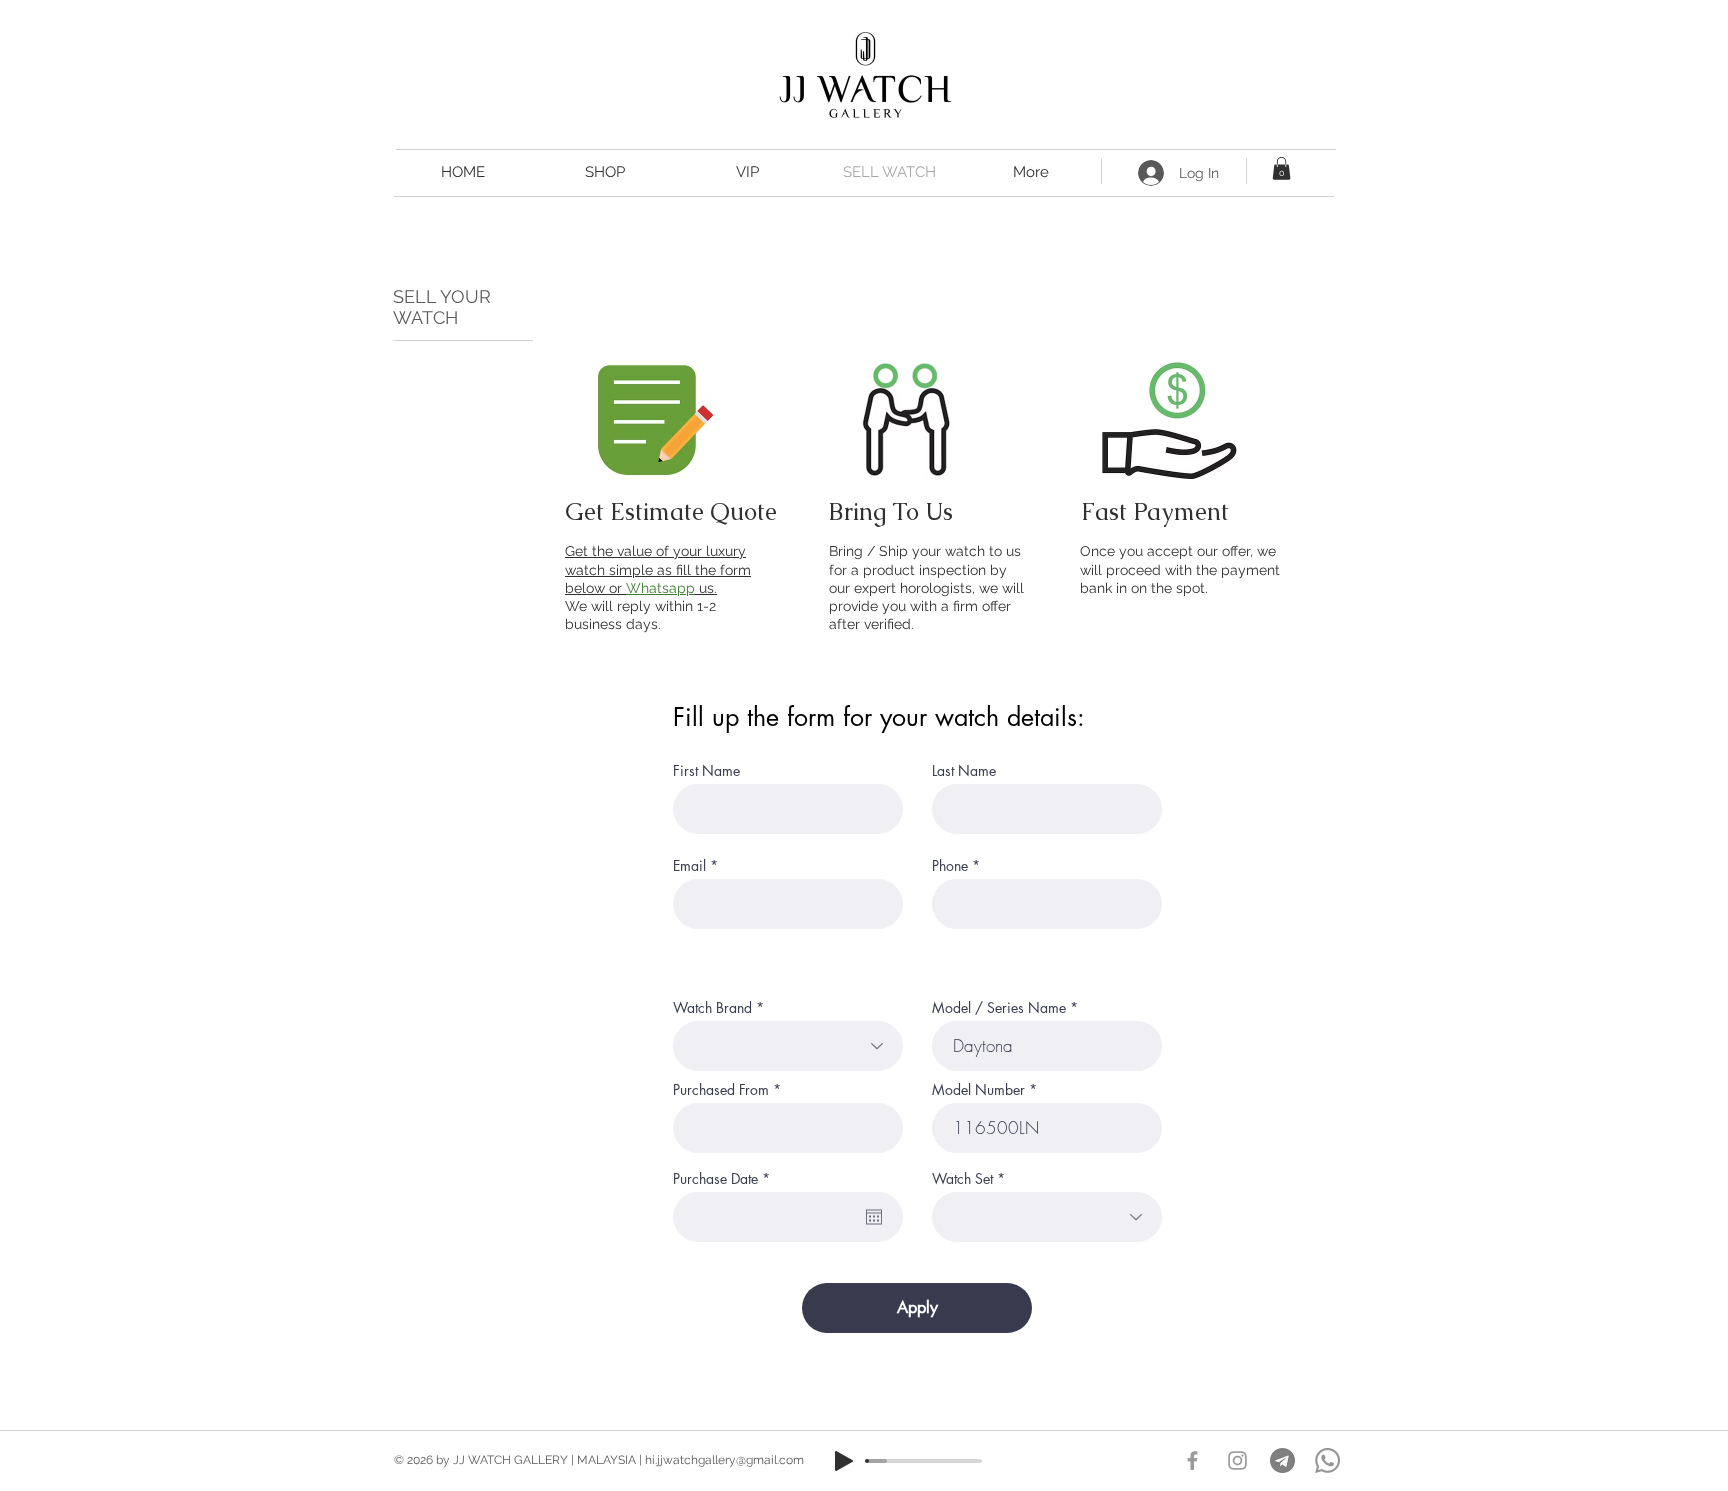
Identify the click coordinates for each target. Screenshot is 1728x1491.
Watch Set (962, 1179)
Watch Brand (712, 1008)
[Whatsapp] (1327, 1460)
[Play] (844, 1461)
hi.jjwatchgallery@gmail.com (724, 1460)
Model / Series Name (999, 1008)
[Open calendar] (874, 1217)
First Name (706, 771)
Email (689, 866)
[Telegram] (1282, 1460)
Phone (950, 866)
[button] (1281, 168)
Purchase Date (725, 1179)
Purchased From (721, 1090)
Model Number (978, 1090)
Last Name (964, 771)
